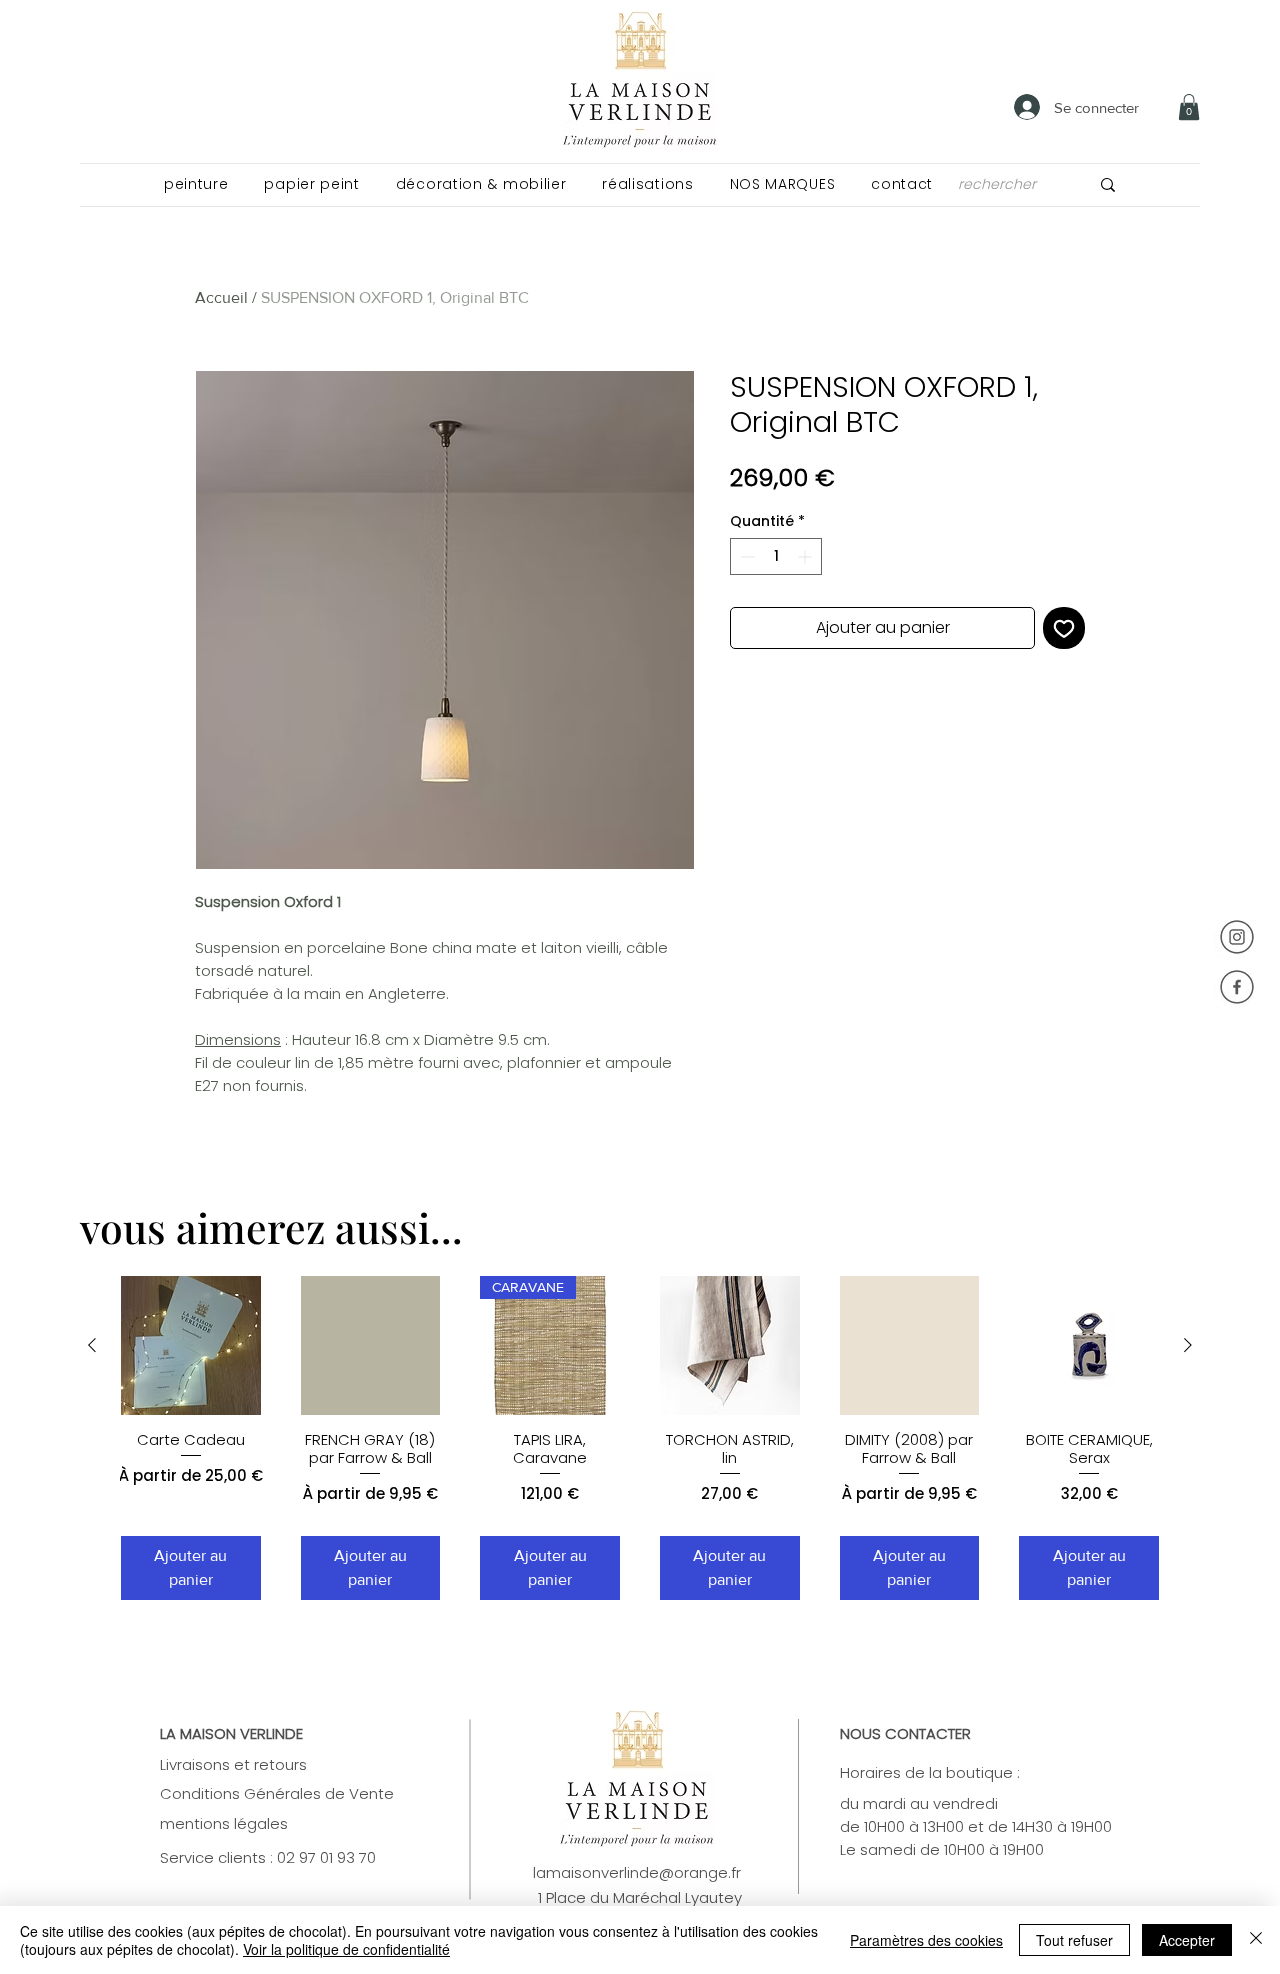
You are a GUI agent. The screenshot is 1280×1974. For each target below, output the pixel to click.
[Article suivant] (1188, 1345)
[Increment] (806, 556)
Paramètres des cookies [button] (926, 1940)
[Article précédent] (92, 1345)
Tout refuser (1074, 1940)
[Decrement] (745, 556)
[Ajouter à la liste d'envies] (1064, 628)
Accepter (1187, 1940)
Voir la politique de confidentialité (346, 1949)
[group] (640, 1438)
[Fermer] (1256, 1940)
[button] (196, 184)
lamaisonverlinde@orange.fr (637, 1872)
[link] (1189, 107)
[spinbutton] (776, 556)
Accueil (221, 297)
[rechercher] (1108, 184)
